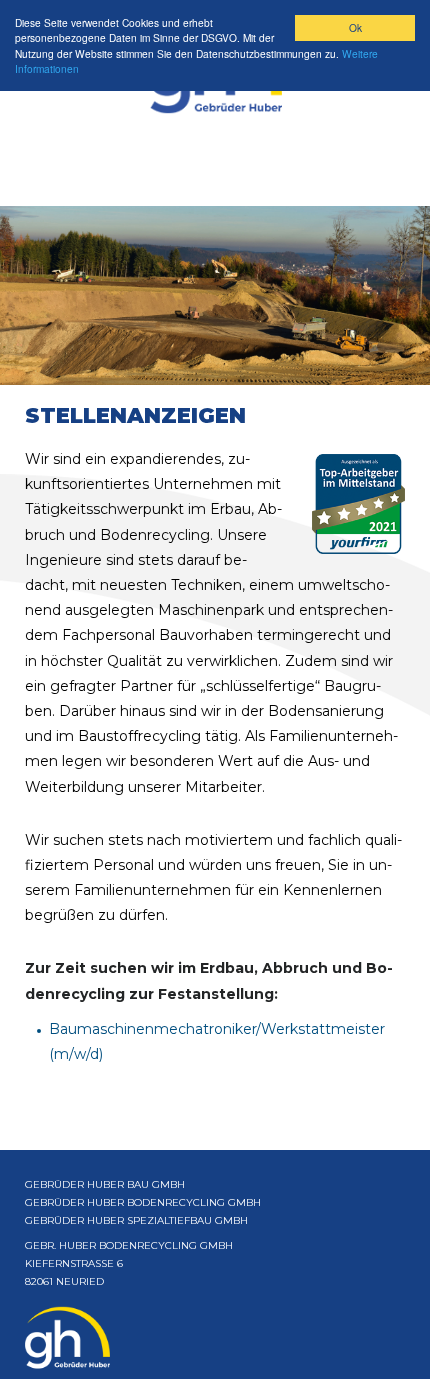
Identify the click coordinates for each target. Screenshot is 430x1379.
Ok (355, 27)
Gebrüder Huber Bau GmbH (105, 1184)
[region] (215, 295)
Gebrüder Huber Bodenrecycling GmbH (143, 1202)
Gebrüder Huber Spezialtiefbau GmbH (136, 1220)
